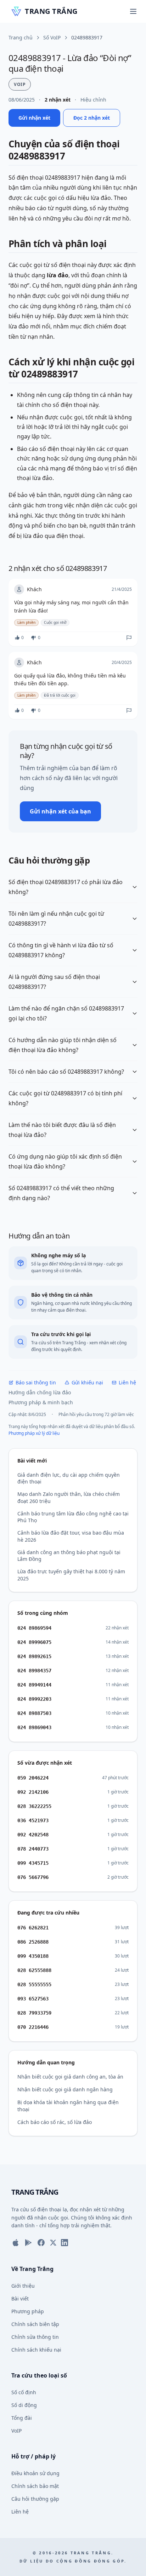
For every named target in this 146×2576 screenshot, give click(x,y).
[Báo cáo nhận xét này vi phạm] (129, 638)
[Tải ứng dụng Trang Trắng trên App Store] (16, 2243)
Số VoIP (52, 37)
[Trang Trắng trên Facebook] (41, 2243)
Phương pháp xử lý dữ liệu (34, 1433)
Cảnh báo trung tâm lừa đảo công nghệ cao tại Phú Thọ (73, 1517)
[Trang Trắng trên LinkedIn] (64, 2243)
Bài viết (20, 2299)
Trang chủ (21, 37)
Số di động (24, 2405)
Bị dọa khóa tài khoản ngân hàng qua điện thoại (68, 2106)
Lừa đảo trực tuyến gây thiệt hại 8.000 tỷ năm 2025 (71, 1575)
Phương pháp (28, 2311)
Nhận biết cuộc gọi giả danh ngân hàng (65, 2089)
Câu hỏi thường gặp (35, 2499)
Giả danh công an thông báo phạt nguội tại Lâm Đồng (69, 1556)
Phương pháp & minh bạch (41, 1402)
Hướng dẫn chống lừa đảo (40, 1392)
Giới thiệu (23, 2286)
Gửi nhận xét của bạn (60, 811)
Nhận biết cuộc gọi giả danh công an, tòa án (70, 2077)
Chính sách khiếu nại (36, 2350)
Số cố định (24, 2392)
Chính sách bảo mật (35, 2486)
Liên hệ (127, 1382)
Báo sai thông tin (36, 1382)
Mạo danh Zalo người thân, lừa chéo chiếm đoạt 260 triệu (69, 1497)
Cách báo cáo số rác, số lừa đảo (55, 2122)
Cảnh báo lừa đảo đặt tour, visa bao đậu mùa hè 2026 (71, 1536)
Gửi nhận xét (34, 118)
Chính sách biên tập (35, 2324)
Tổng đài (22, 2418)
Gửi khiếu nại (87, 1382)
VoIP (16, 2431)
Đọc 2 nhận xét (92, 118)
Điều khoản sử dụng (35, 2473)
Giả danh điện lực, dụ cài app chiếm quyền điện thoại (69, 1478)
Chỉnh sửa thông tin (35, 2337)
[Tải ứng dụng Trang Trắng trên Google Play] (28, 2243)
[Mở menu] (133, 11)
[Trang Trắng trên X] (53, 2243)
